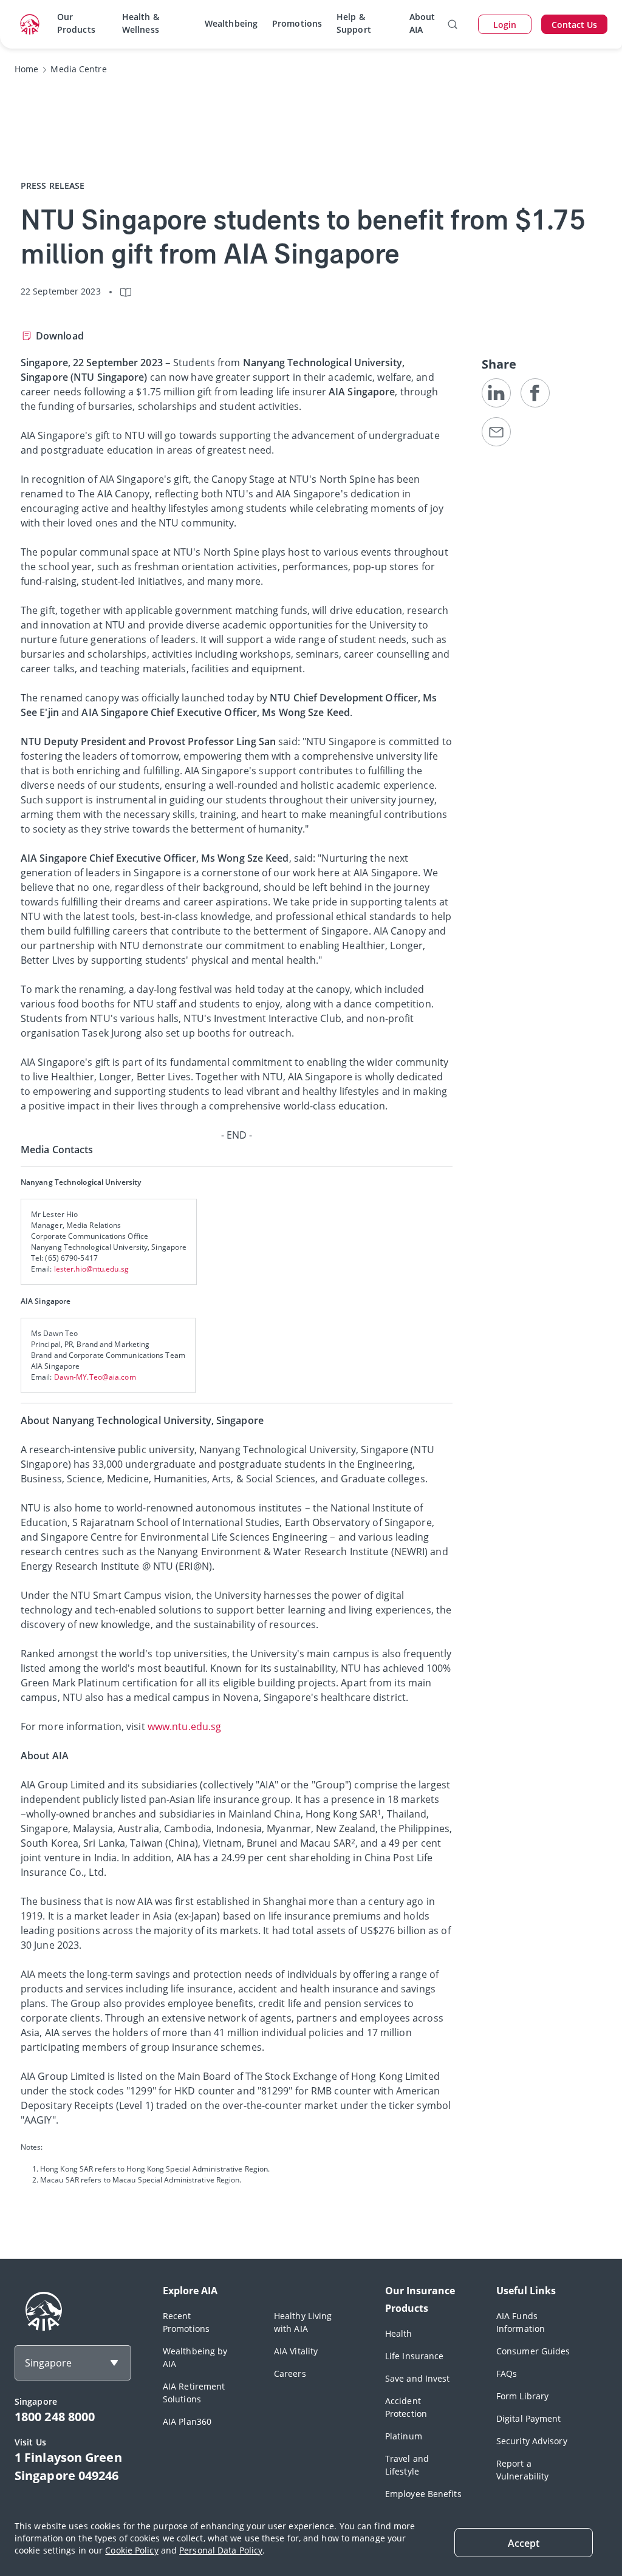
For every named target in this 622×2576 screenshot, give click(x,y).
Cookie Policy (132, 2550)
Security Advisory (532, 2441)
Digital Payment (529, 2418)
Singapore (48, 2363)
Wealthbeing (231, 23)
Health (399, 2333)
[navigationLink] (30, 24)
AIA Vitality (296, 2351)
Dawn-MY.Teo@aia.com (95, 1377)
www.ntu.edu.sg (184, 1726)
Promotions (297, 23)
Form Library (522, 2396)
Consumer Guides (533, 2351)
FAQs (507, 2373)
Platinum (404, 2436)
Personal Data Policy (221, 2550)
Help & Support (354, 23)
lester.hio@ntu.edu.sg (91, 1269)
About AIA (422, 23)
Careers (290, 2373)
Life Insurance (414, 2356)
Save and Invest (418, 2378)
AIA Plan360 (187, 2421)
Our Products (76, 23)
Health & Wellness (141, 23)
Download (60, 336)
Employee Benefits (423, 2494)
